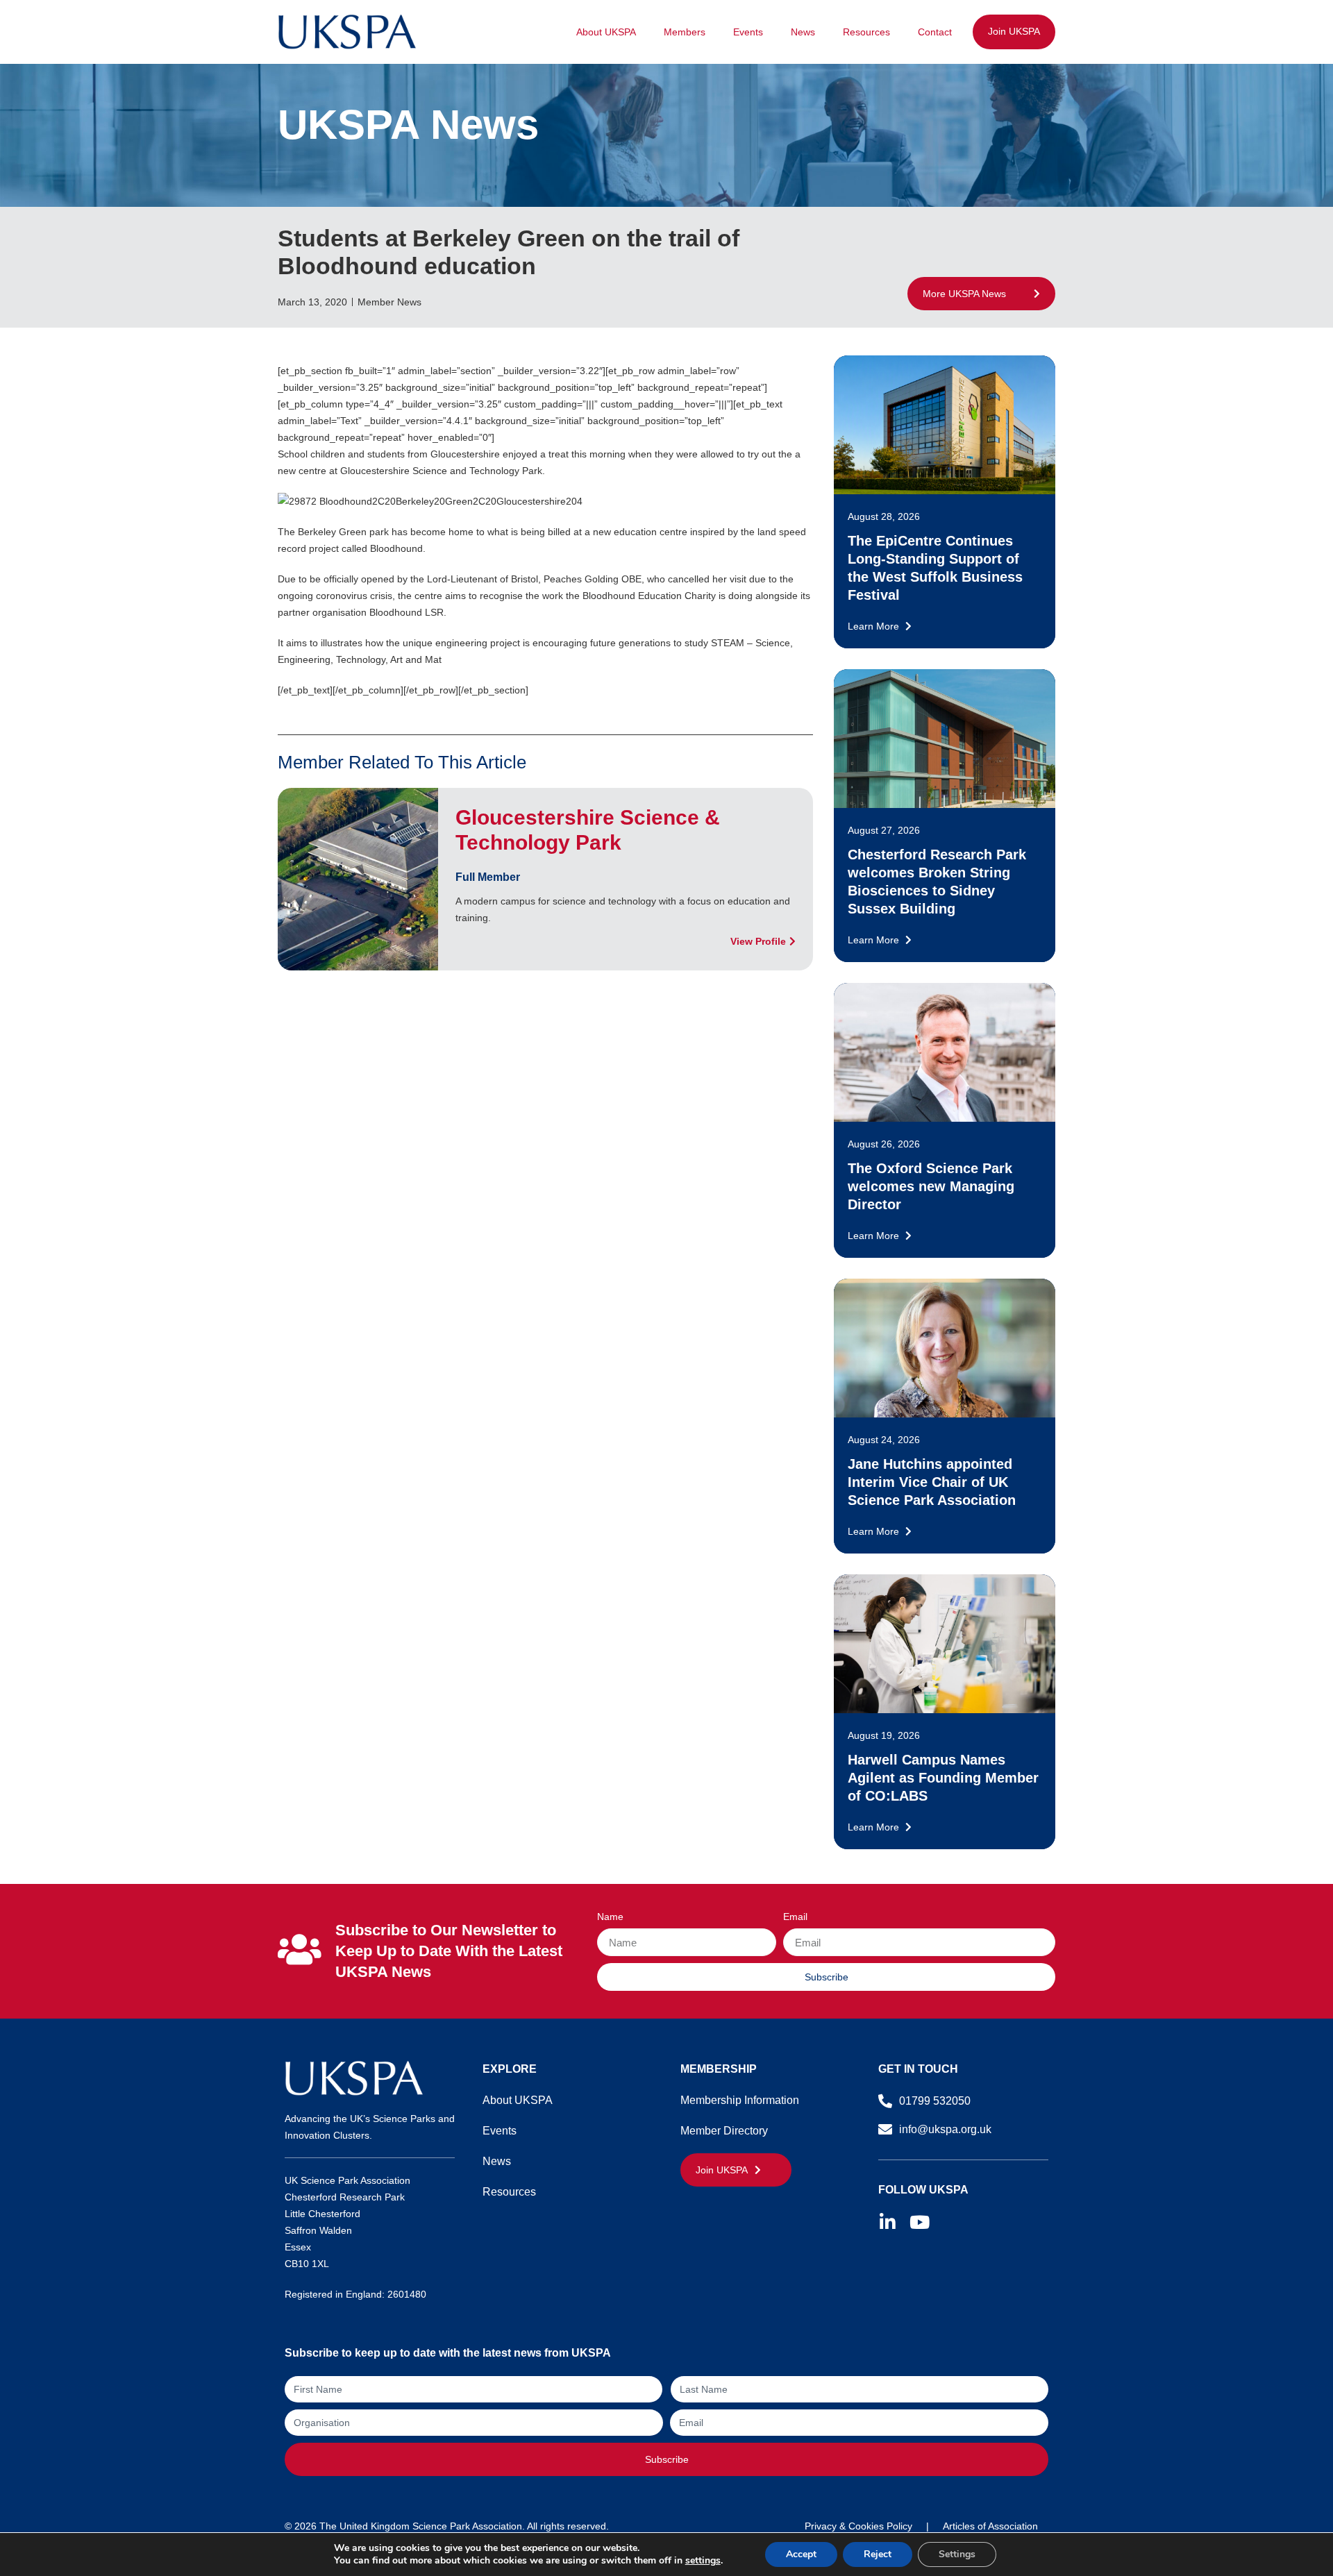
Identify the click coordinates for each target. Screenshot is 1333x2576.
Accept (801, 2554)
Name (610, 1917)
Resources (866, 32)
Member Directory (724, 2131)
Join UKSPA (1014, 31)
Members (685, 32)
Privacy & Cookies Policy (858, 2526)
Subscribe (667, 2459)
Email (795, 1917)
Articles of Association (990, 2526)
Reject (878, 2554)
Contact (935, 32)
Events (748, 32)
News (803, 32)
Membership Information (740, 2100)
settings (703, 2561)
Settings (957, 2554)
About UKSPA (606, 32)
